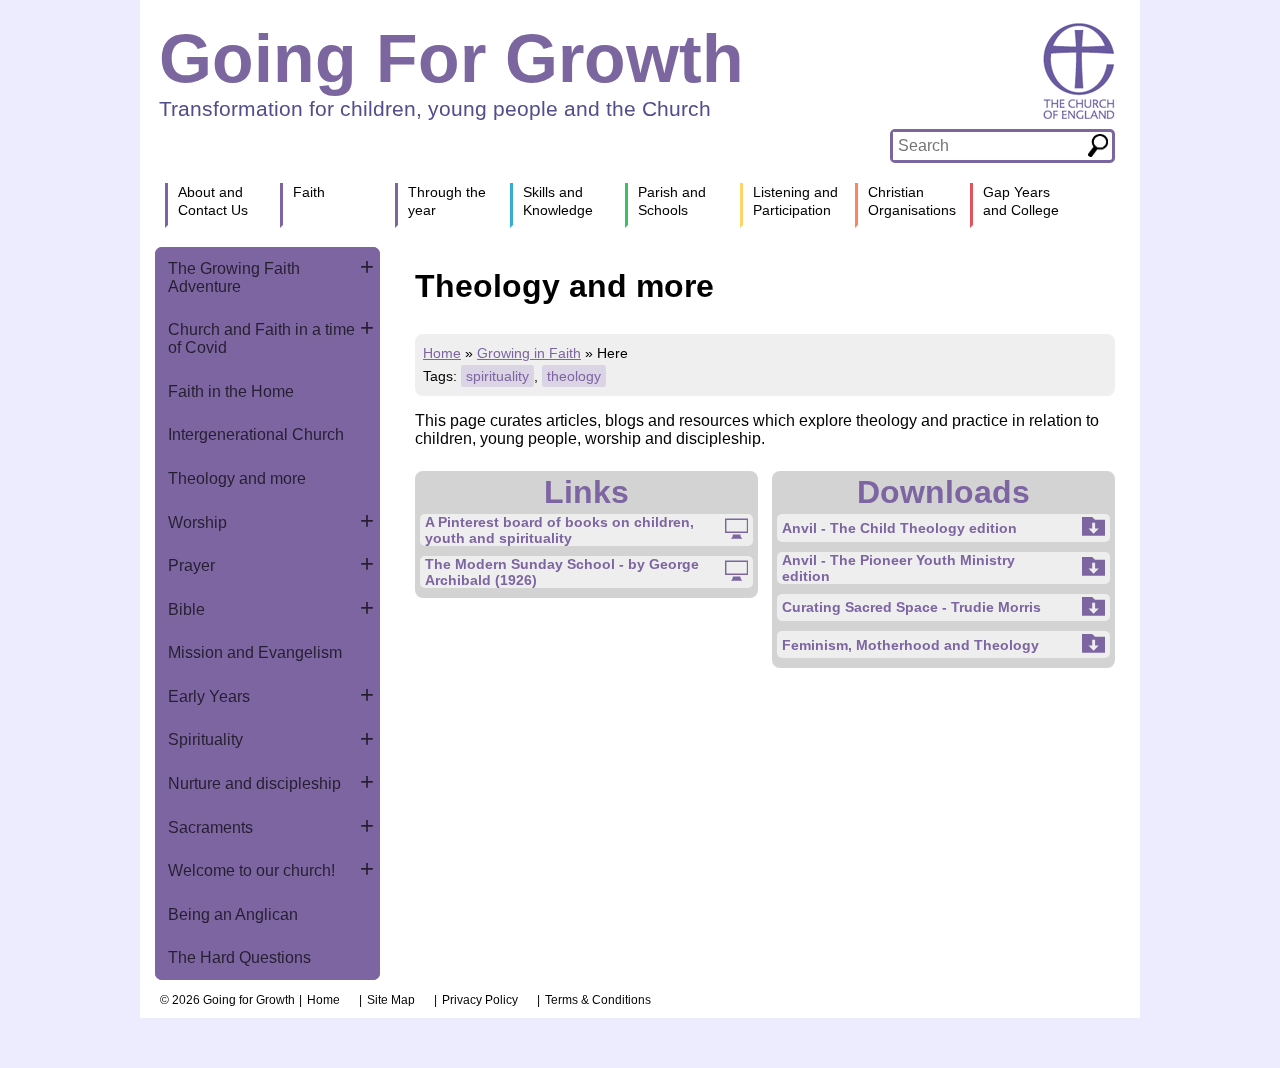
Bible (186, 609)
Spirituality (205, 739)
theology (574, 376)
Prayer (191, 565)
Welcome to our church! (251, 870)
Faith (309, 192)
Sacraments (210, 827)
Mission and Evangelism (255, 652)
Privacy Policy (480, 1000)
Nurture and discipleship (254, 783)
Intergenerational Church (256, 434)
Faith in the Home (231, 391)
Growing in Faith (529, 353)
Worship (197, 522)
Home (442, 353)
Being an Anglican (233, 914)
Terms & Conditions (598, 1000)
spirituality (497, 376)
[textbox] (988, 146)
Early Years (209, 696)
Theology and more (237, 478)
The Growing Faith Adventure (234, 277)
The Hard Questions (239, 957)
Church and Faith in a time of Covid (261, 338)
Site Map (391, 1000)
